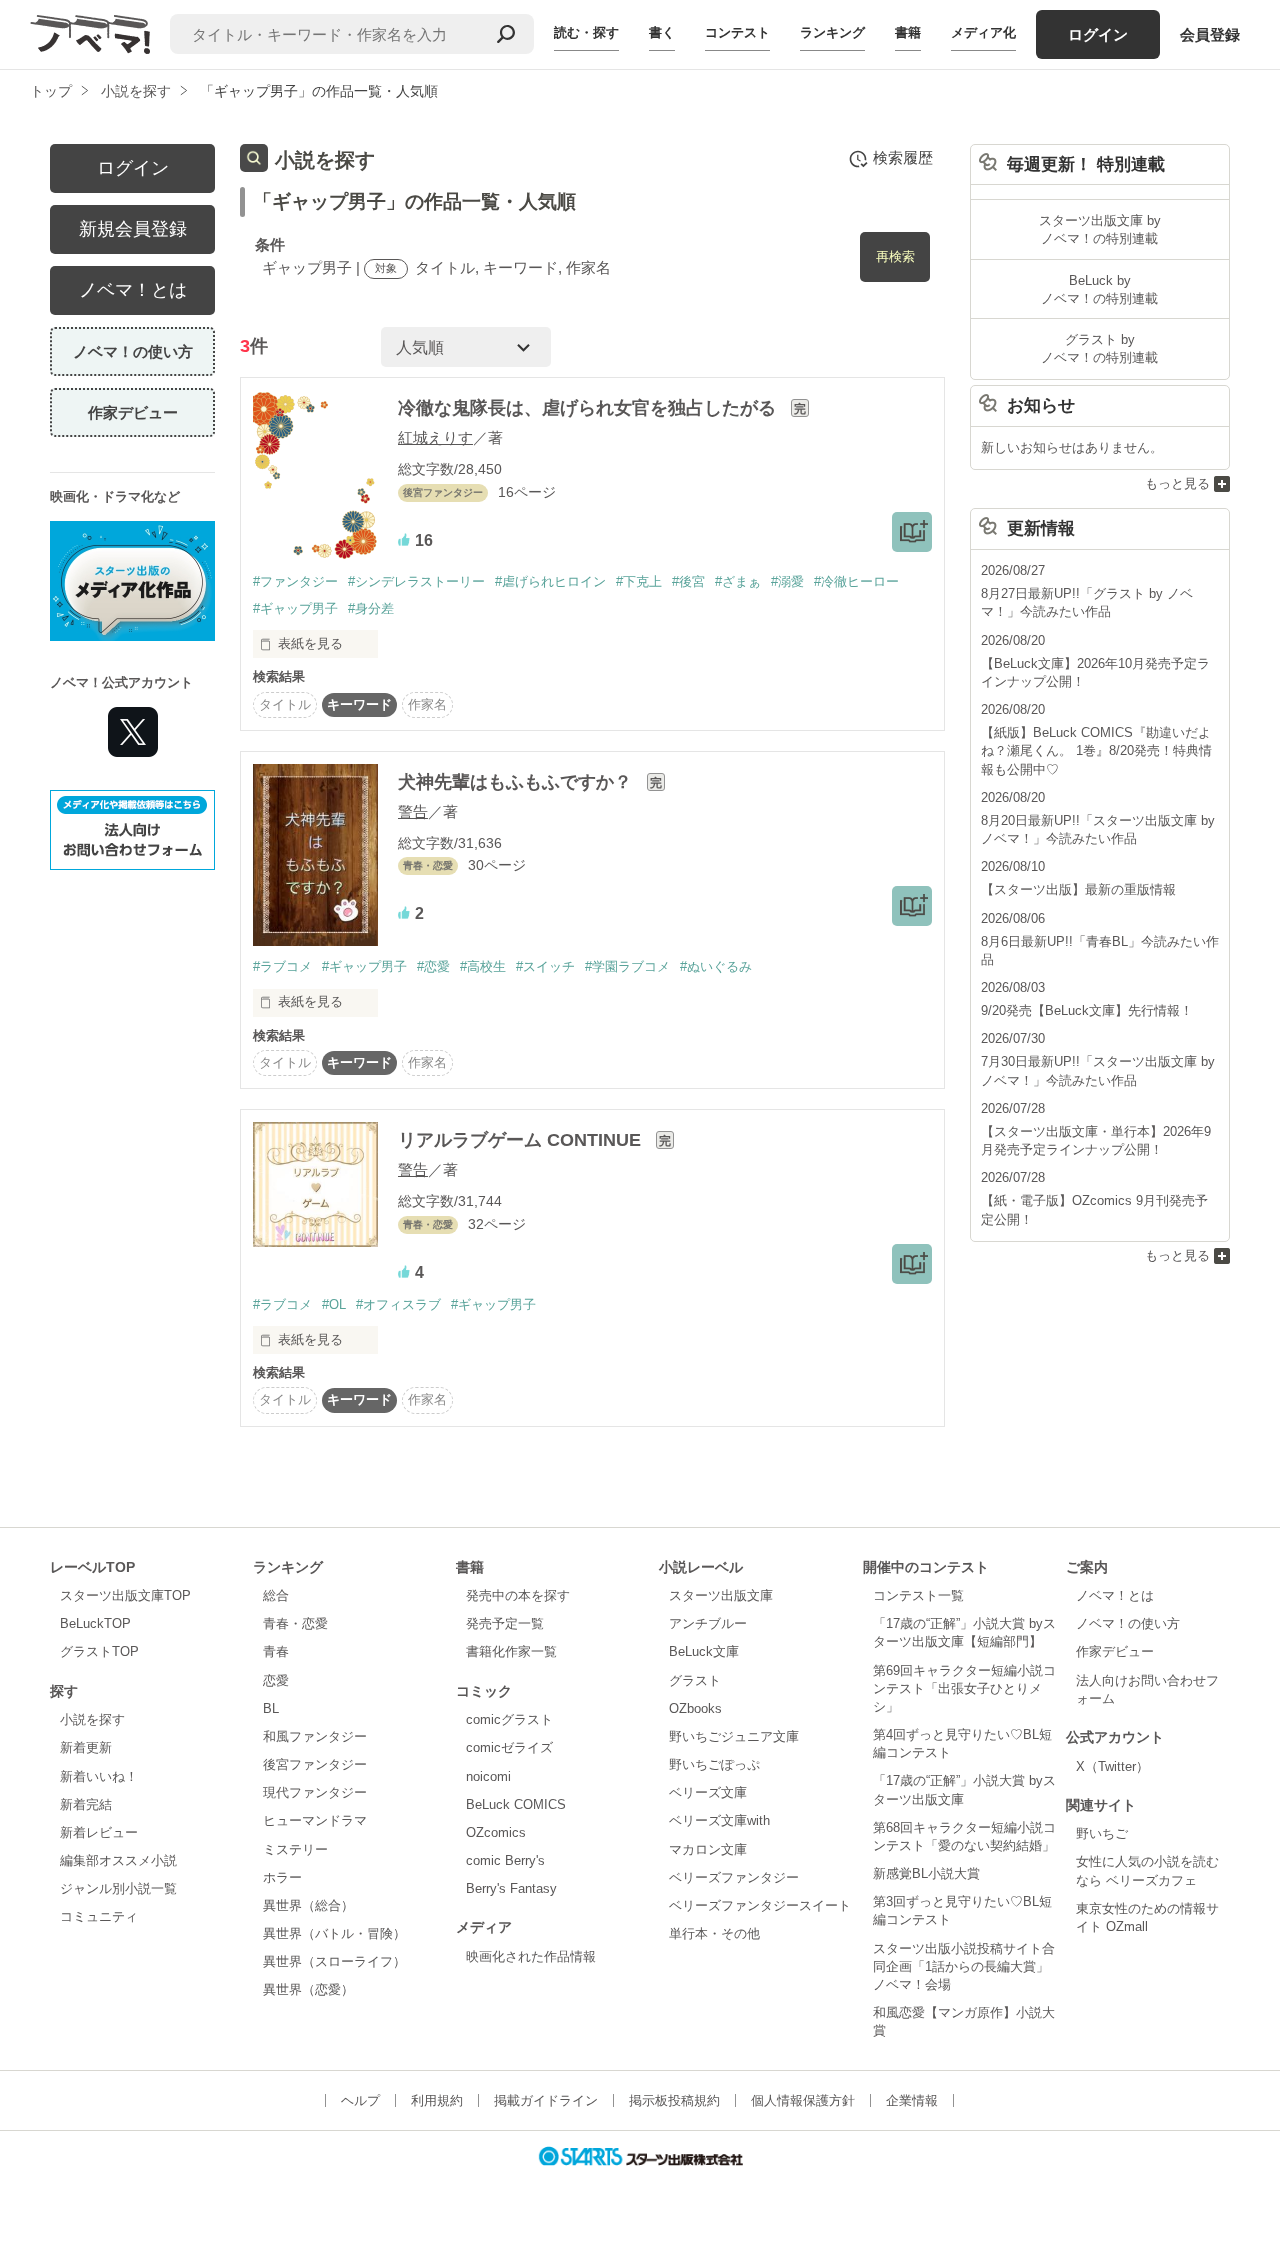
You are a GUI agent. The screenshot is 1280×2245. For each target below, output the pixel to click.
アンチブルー (708, 1623)
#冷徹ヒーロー (856, 581)
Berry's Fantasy (511, 1888)
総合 (276, 1595)
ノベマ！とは (133, 290)
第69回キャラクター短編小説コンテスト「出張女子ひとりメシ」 (964, 1688)
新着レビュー (99, 1832)
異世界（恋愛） (308, 1989)
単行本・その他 (714, 1933)
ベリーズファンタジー (734, 1877)
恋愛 (276, 1680)
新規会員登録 (133, 229)
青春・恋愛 (295, 1623)
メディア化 (983, 32)
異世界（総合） (308, 1905)
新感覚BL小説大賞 (926, 1873)
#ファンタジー (295, 581)
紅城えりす (435, 437)
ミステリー (295, 1849)
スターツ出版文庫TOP (125, 1595)
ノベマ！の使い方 (133, 351)
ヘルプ (360, 2100)
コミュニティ (99, 1916)
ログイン (1098, 34)
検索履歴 (903, 157)
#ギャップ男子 (295, 608)
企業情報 (912, 2100)
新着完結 (86, 1804)
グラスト (695, 1680)
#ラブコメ (282, 966)
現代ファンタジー (315, 1792)
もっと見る (1177, 483)
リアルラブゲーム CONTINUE (522, 1140)
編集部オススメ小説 (118, 1860)
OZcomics (496, 1832)
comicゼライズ (509, 1747)
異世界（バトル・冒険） (334, 1933)
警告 (413, 811)
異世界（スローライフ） (334, 1961)
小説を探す (92, 1719)
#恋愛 (433, 966)
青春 (276, 1651)
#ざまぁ (738, 581)
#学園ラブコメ (627, 966)
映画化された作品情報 (531, 1956)
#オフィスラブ (398, 1304)
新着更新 (86, 1747)
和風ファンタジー (315, 1736)
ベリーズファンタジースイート (760, 1905)
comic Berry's (505, 1860)
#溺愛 (787, 581)
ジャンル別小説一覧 (118, 1888)
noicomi (488, 1776)
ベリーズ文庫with (719, 1820)
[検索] (506, 34)
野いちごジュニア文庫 (734, 1736)
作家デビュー (133, 412)
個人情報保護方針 (803, 2100)
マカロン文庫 (708, 1849)
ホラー (282, 1877)
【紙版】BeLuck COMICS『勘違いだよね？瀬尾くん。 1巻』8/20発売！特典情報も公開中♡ (1096, 750)
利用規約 (437, 2100)
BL (271, 1708)
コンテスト (737, 32)
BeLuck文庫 (704, 1651)
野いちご (1102, 1833)
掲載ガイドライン (546, 2100)
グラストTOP (99, 1651)
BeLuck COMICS (516, 1804)
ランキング (832, 32)
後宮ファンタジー (315, 1764)
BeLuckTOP (95, 1623)
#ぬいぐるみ (716, 966)
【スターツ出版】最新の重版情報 (1078, 889)
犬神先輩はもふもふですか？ (517, 782)
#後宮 (688, 581)
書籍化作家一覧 (511, 1651)
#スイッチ (545, 966)
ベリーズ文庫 (708, 1792)
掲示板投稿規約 (674, 2100)
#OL (334, 1304)
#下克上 (639, 581)
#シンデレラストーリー (416, 581)
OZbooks (695, 1708)
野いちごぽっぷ (714, 1764)
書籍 (908, 32)
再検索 (895, 256)
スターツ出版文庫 (721, 1595)
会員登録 (1210, 34)
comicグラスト (509, 1719)
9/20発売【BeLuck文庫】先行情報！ (1087, 1010)
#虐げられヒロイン (550, 581)
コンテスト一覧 (918, 1595)
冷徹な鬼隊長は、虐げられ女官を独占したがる (589, 408)
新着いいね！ (99, 1776)
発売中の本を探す (518, 1595)
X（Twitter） (1112, 1766)
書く (662, 32)
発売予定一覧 (505, 1623)
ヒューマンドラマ (315, 1820)
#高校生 (483, 966)
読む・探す (586, 32)
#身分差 (371, 608)
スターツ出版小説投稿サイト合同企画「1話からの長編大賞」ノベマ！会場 (964, 1966)
